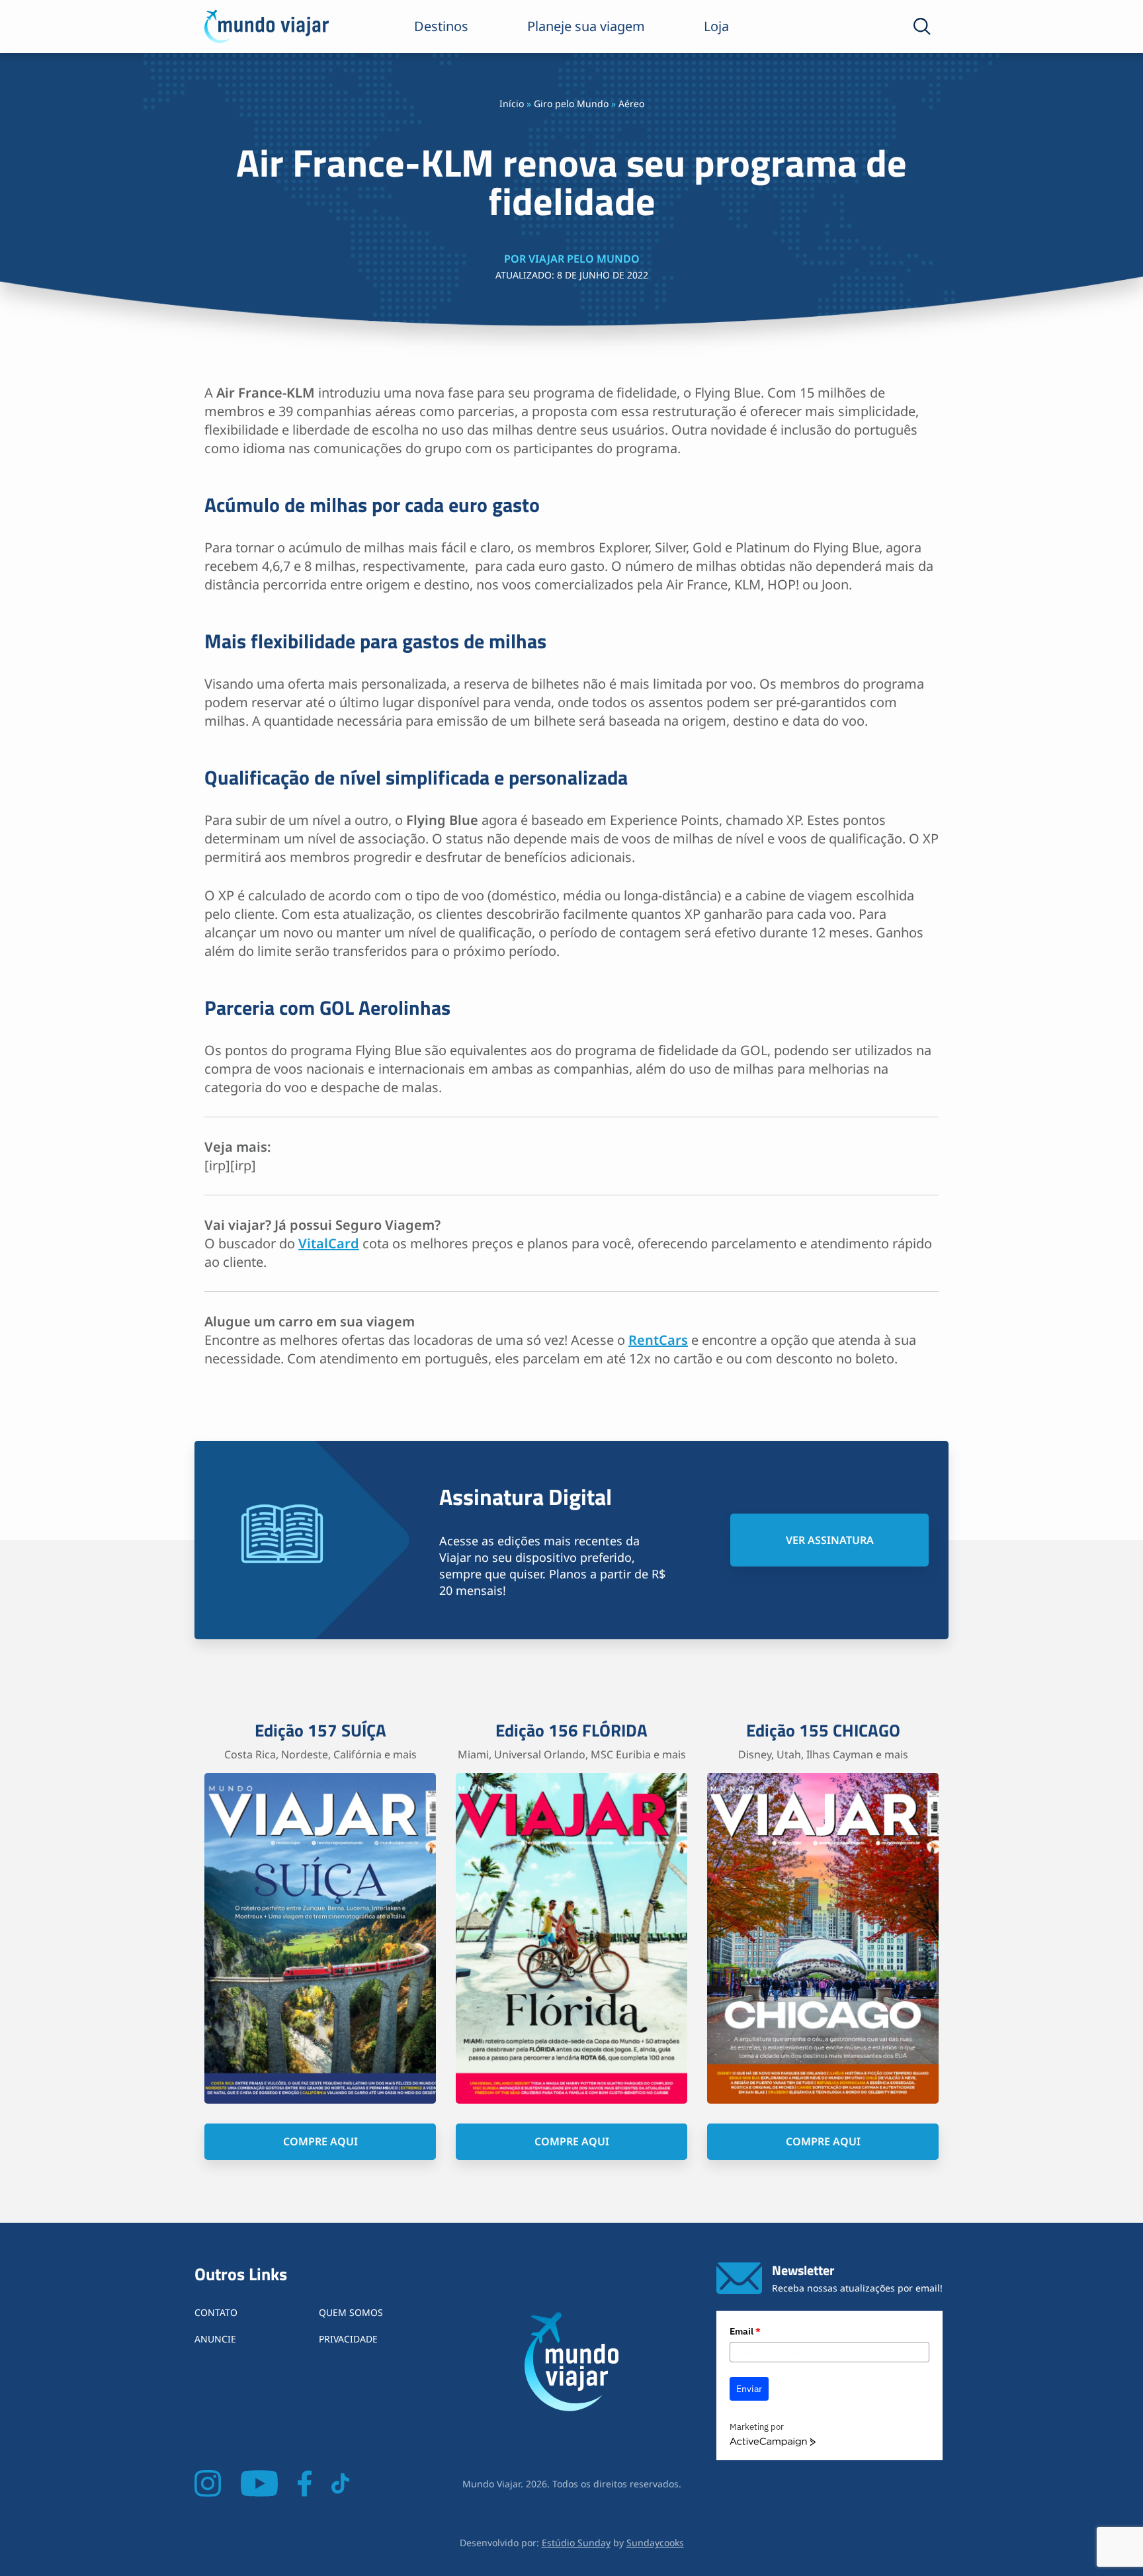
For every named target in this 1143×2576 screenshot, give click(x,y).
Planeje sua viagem (586, 26)
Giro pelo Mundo (571, 104)
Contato (216, 2312)
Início (512, 104)
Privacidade (348, 2339)
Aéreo (631, 104)
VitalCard (329, 1243)
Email (745, 2331)
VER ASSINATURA (830, 1540)
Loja (716, 26)
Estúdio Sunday (576, 2543)
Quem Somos (351, 2312)
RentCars (658, 1340)
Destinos (441, 26)
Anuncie (215, 2339)
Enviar (749, 2389)
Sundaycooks (655, 2543)
